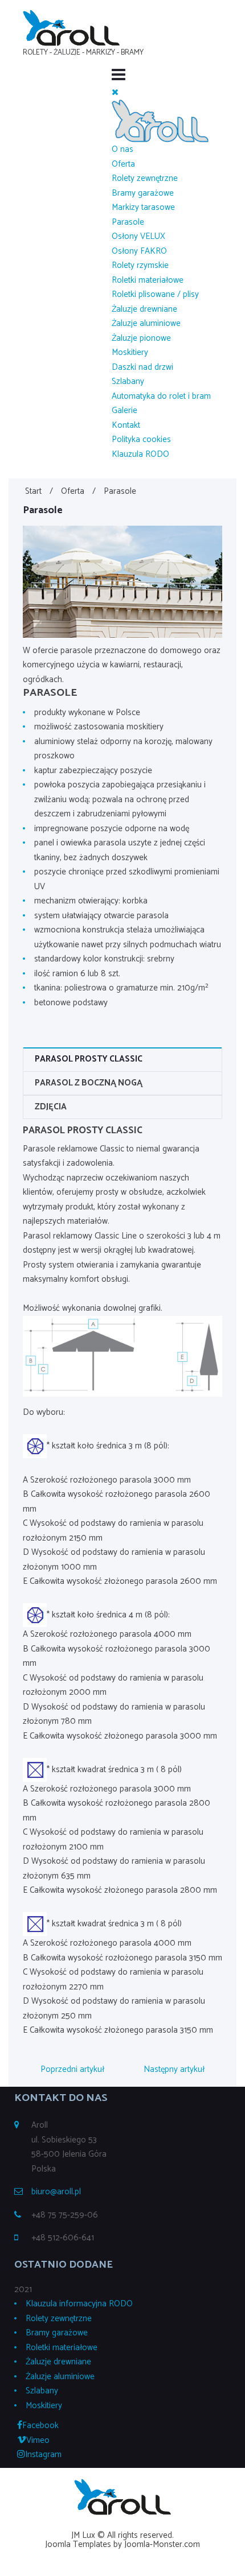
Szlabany (128, 381)
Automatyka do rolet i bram (161, 396)
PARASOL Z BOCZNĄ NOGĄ (89, 1083)
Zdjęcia (51, 1107)
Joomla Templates (78, 2544)
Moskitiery (130, 352)
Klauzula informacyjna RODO (79, 2304)
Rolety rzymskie (140, 265)
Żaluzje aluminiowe (146, 323)
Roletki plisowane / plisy (155, 294)
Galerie (124, 410)
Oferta (123, 164)
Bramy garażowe (143, 193)
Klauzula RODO (140, 454)
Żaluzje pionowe (141, 338)
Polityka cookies (141, 439)
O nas (122, 149)
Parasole (128, 222)
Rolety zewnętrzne (145, 178)
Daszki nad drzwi (142, 367)
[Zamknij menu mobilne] (115, 92)
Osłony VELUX (138, 236)
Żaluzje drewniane (144, 309)
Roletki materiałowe (148, 280)
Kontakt (126, 425)
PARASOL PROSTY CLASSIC (89, 1059)
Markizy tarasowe (143, 207)
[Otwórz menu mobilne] (119, 76)
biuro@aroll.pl (56, 2192)
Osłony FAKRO (139, 251)
